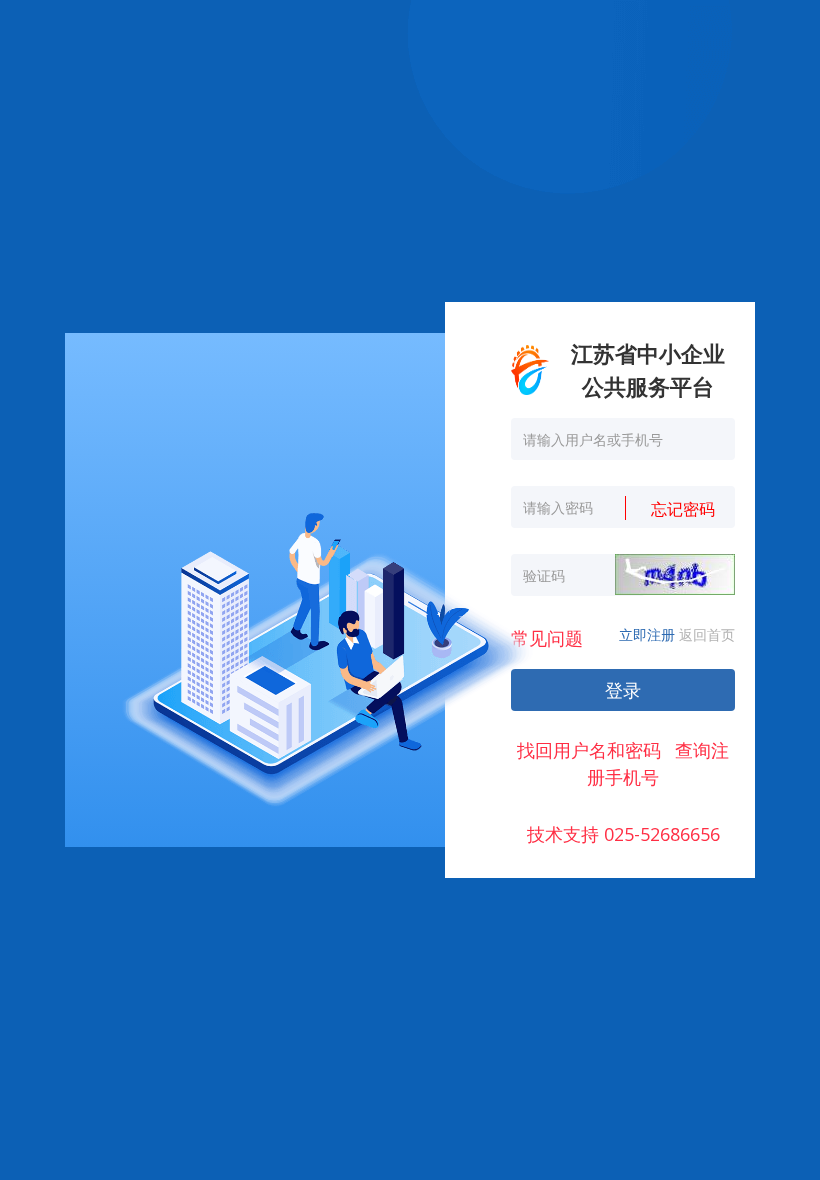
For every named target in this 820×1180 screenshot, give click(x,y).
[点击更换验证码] (675, 574)
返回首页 (707, 634)
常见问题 (547, 638)
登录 (623, 690)
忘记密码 (683, 509)
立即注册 (647, 634)
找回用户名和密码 (589, 750)
